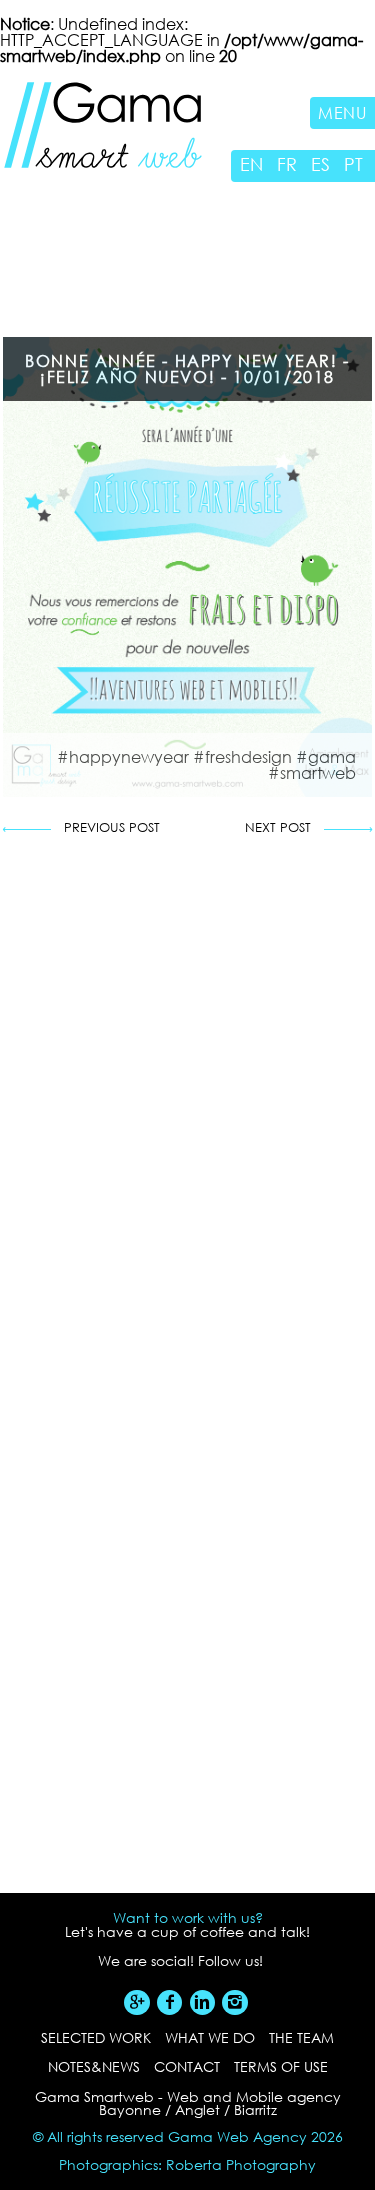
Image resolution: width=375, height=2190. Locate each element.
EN (251, 164)
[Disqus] (187, 1131)
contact (187, 2066)
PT (353, 164)
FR (287, 164)
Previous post (112, 828)
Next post (278, 828)
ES (320, 164)
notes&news (94, 2066)
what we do (210, 2037)
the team (301, 2037)
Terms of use (281, 2066)
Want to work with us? (188, 1918)
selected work (96, 2037)
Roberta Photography (241, 2164)
